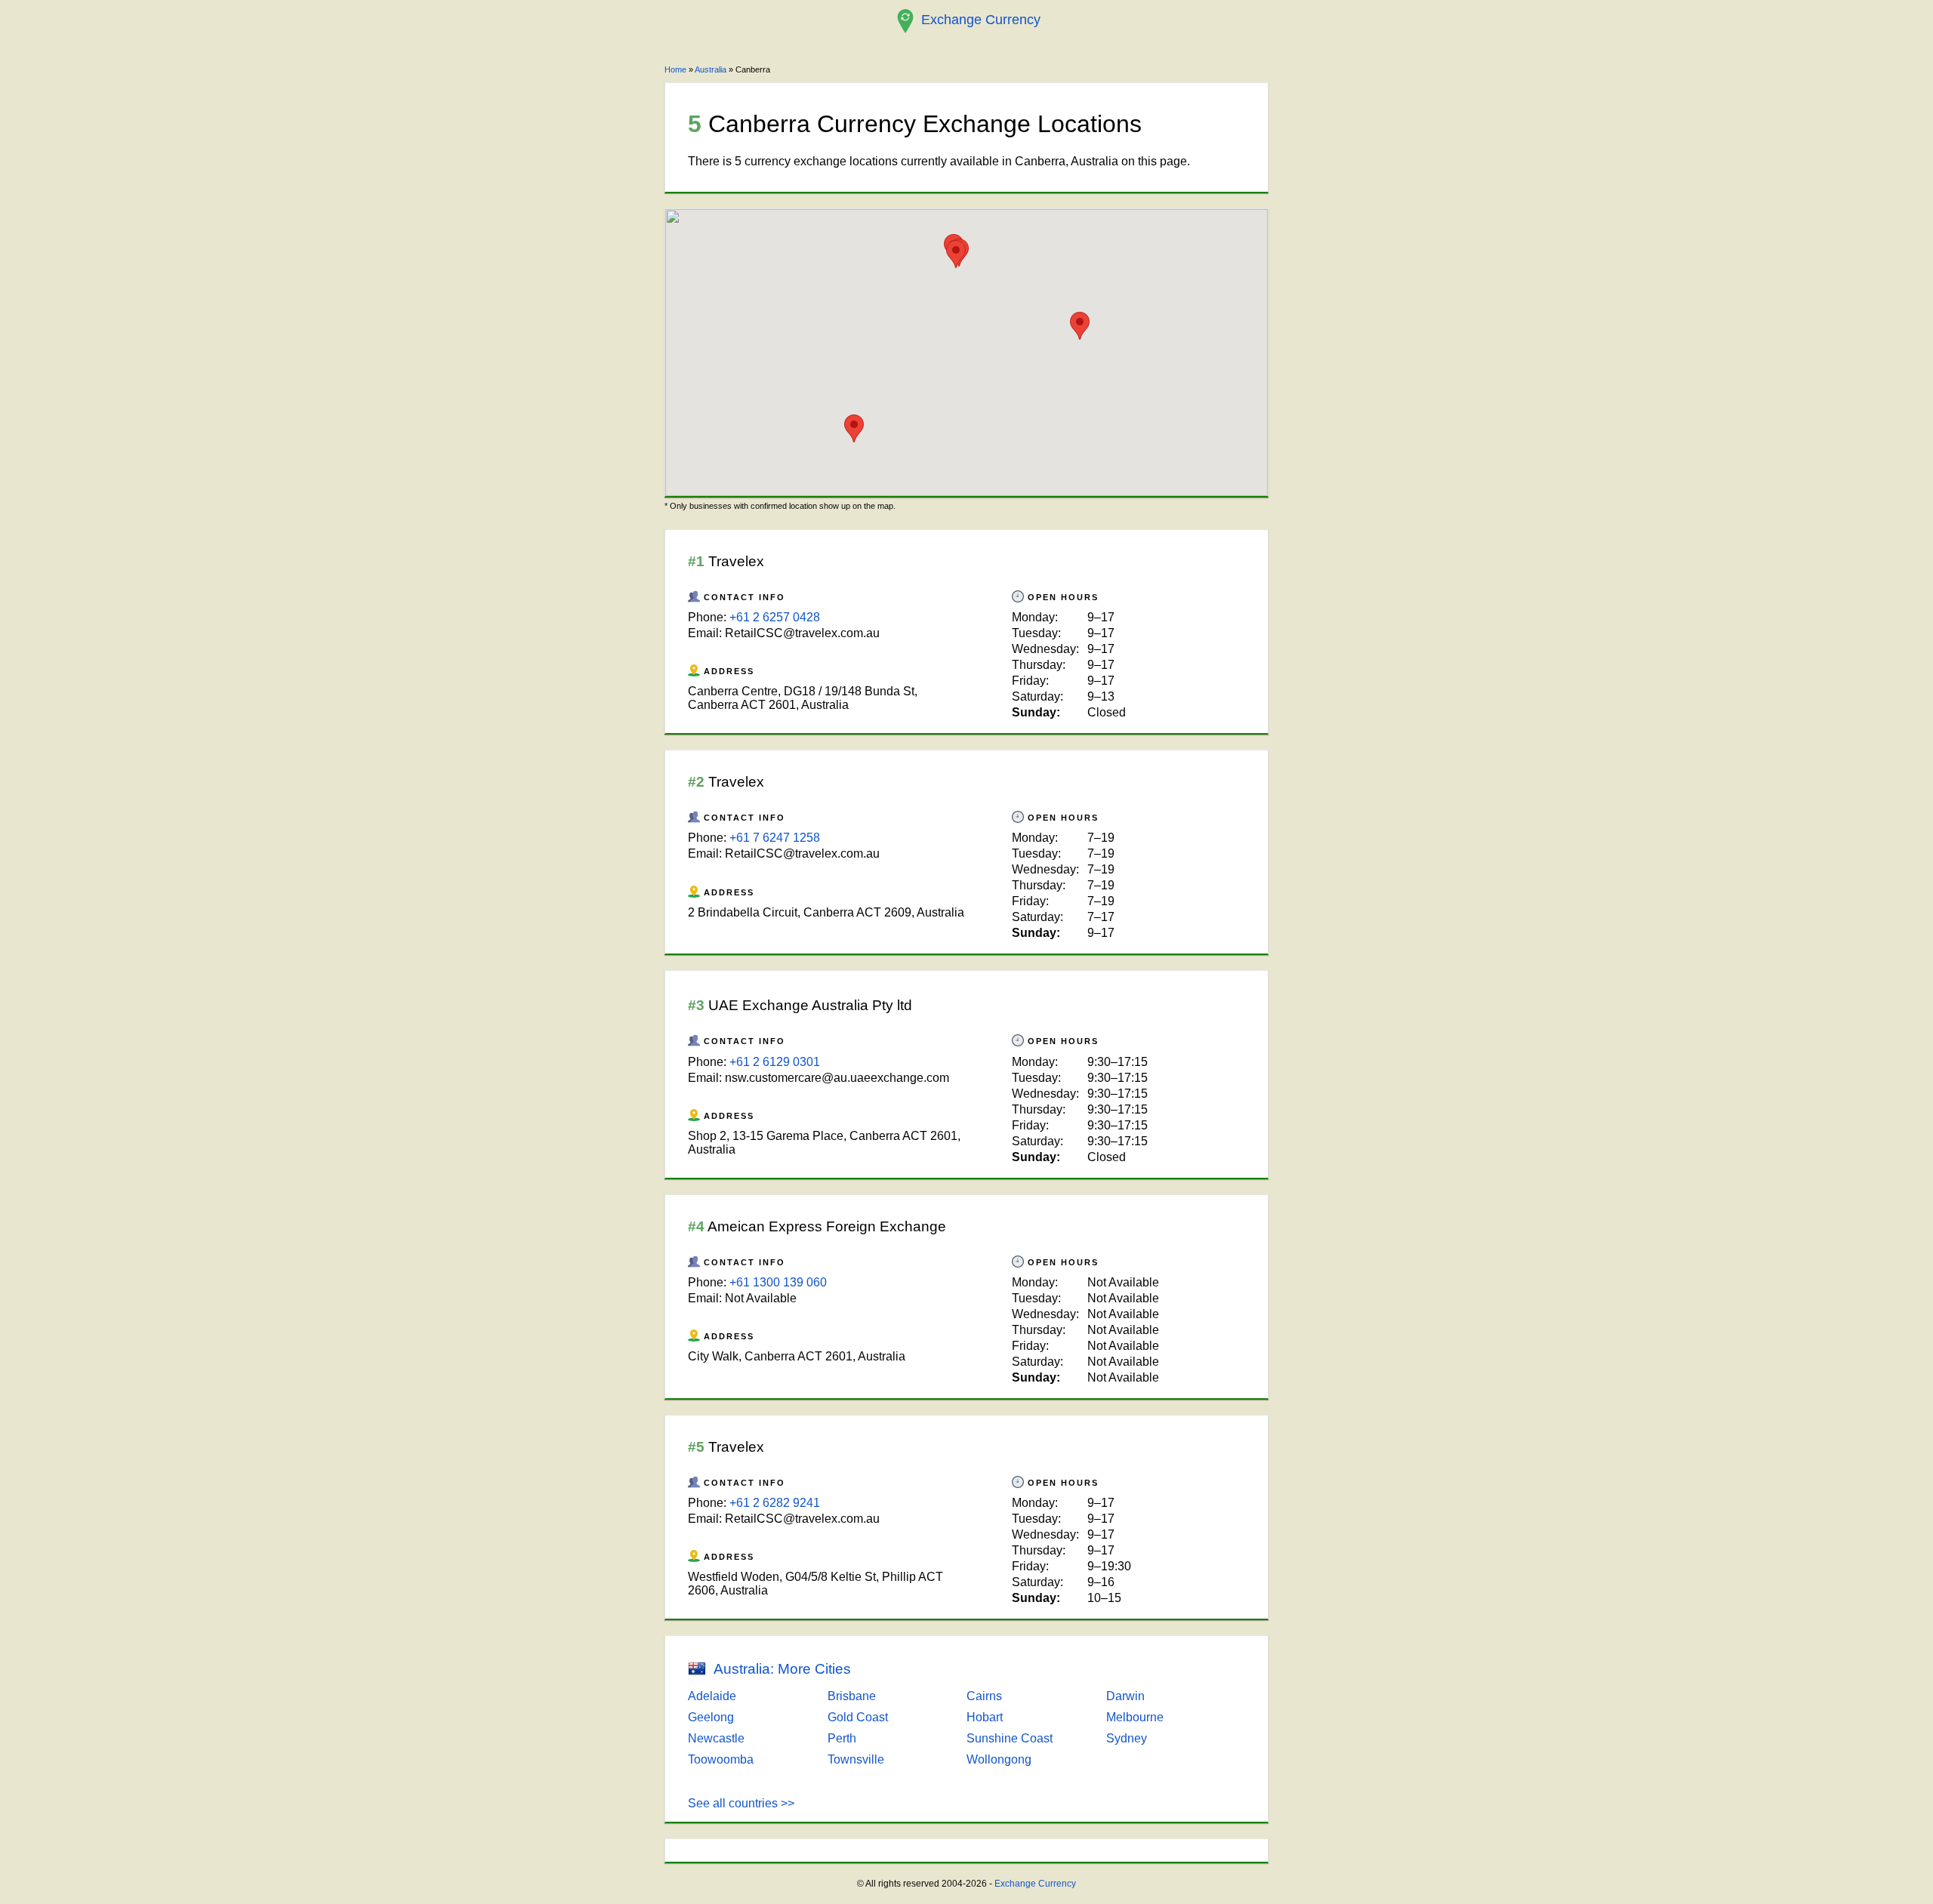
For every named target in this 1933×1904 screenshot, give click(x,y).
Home (675, 69)
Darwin (1125, 1696)
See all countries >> (741, 1803)
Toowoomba (721, 1759)
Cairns (984, 1696)
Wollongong (999, 1759)
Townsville (856, 1759)
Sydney (1127, 1738)
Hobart (985, 1717)
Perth (842, 1738)
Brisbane (852, 1696)
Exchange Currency (1035, 1884)
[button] (1080, 326)
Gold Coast (858, 1717)
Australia (711, 69)
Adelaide (712, 1696)
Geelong (711, 1717)
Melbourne (1135, 1717)
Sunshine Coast (1010, 1738)
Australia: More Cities (782, 1669)
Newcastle (716, 1738)
